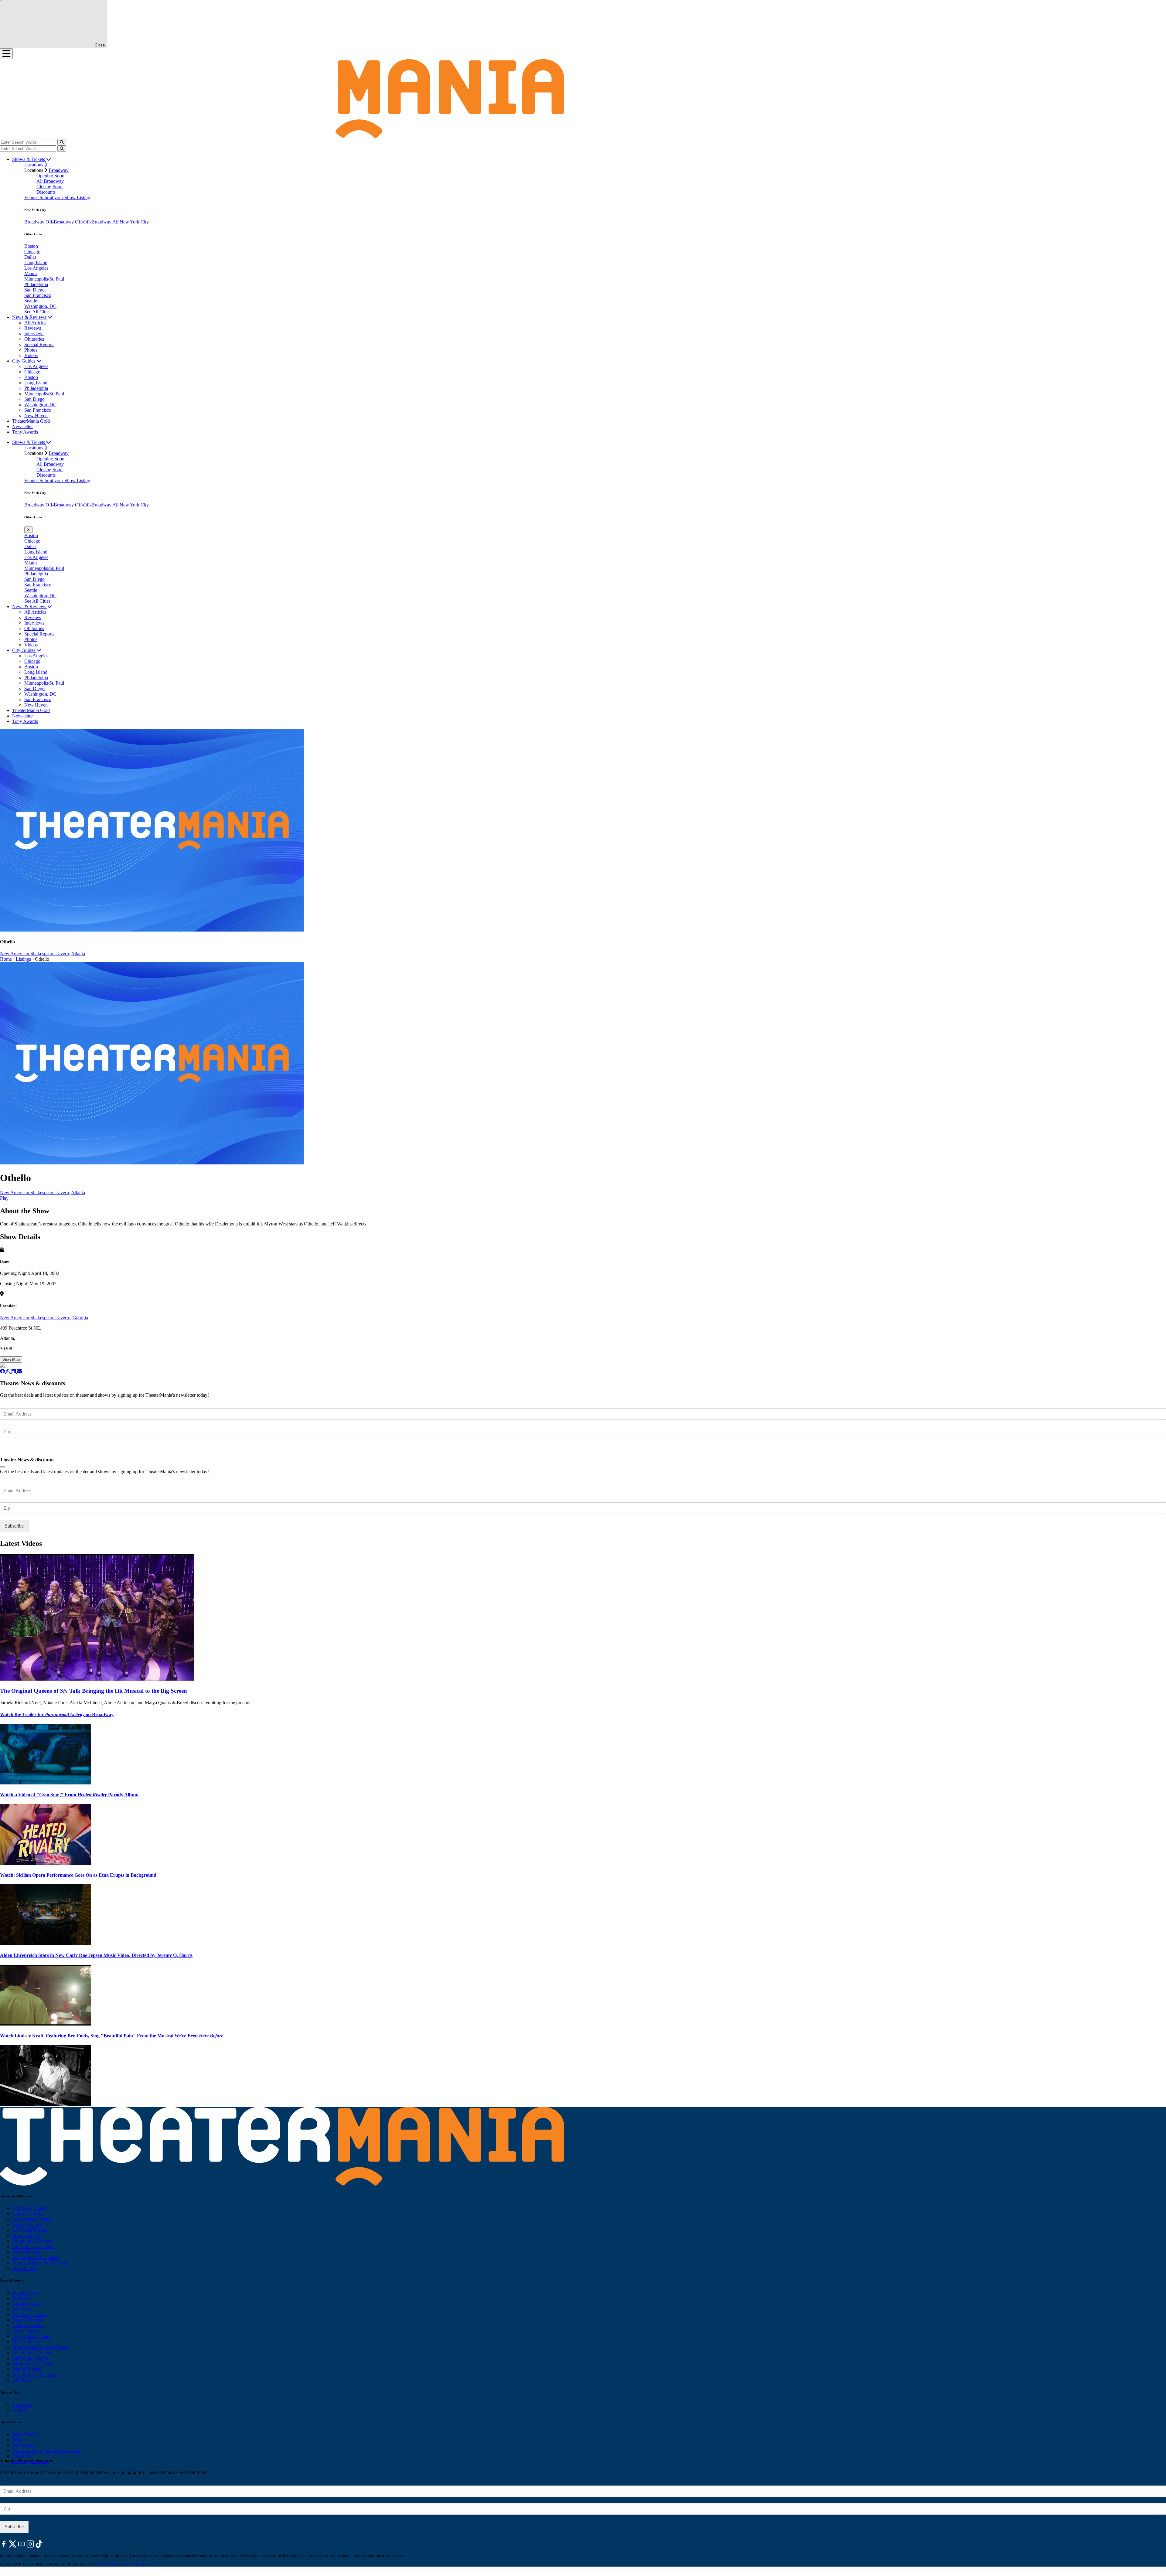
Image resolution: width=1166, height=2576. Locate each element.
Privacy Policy (109, 2564)
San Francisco (38, 295)
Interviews (34, 334)
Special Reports (39, 344)
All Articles (35, 323)
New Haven (36, 416)
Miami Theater (26, 2235)
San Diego (34, 290)
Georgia (80, 1318)
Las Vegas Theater (30, 2230)
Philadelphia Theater (32, 2241)
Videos (31, 355)
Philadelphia (36, 284)
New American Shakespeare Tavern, (35, 954)
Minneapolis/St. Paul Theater (40, 2263)
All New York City (131, 222)
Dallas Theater (26, 2331)
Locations (34, 165)
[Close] (2, 1467)
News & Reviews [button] (30, 317)
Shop (17, 2440)
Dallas (30, 257)
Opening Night (27, 2303)
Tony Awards (25, 432)
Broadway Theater (30, 2208)
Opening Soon (50, 176)
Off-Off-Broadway (94, 222)
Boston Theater (27, 2225)
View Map (11, 1360)
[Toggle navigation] (6, 54)
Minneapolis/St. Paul (44, 279)
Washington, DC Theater (36, 2257)
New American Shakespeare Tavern (35, 1318)
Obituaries (34, 339)
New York (22, 2404)
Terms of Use (136, 2564)
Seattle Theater (26, 2252)
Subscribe (15, 1449)
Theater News (26, 2293)
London (20, 2410)
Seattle (31, 301)
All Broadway (50, 181)
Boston (31, 246)
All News (21, 2380)
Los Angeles (36, 268)
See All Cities (37, 312)
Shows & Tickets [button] (29, 159)
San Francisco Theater (34, 2246)
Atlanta (78, 954)
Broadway (59, 170)
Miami (31, 273)
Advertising (23, 2445)
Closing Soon (49, 187)
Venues (32, 198)
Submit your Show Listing (65, 198)
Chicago (32, 252)
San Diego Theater (30, 2358)
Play (4, 1198)
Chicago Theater (28, 2214)
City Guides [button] (24, 361)
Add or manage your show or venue (47, 2450)
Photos (31, 350)
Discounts (46, 192)
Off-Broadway (60, 222)
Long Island (36, 262)
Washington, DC (40, 306)
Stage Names (25, 2434)
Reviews (33, 328)
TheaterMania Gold (31, 421)
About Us (22, 2456)
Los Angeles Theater (32, 2219)
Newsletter (22, 426)
